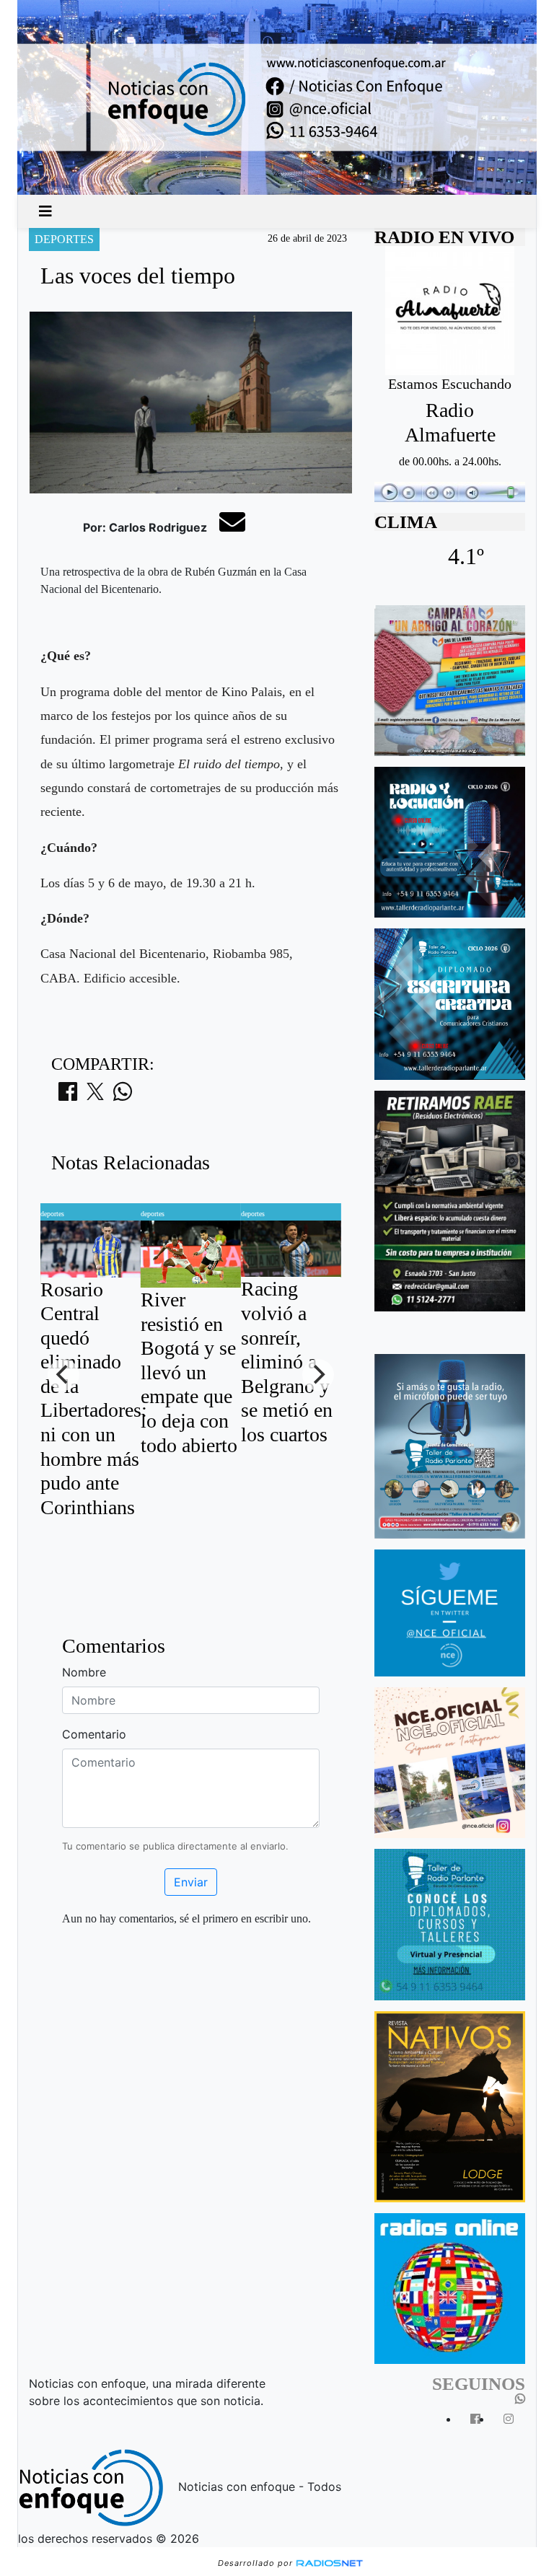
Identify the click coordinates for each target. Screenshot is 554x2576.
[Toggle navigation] (45, 211)
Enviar (191, 1882)
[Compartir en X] (95, 1096)
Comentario (94, 1734)
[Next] (318, 1375)
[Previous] (63, 1375)
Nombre (84, 1672)
